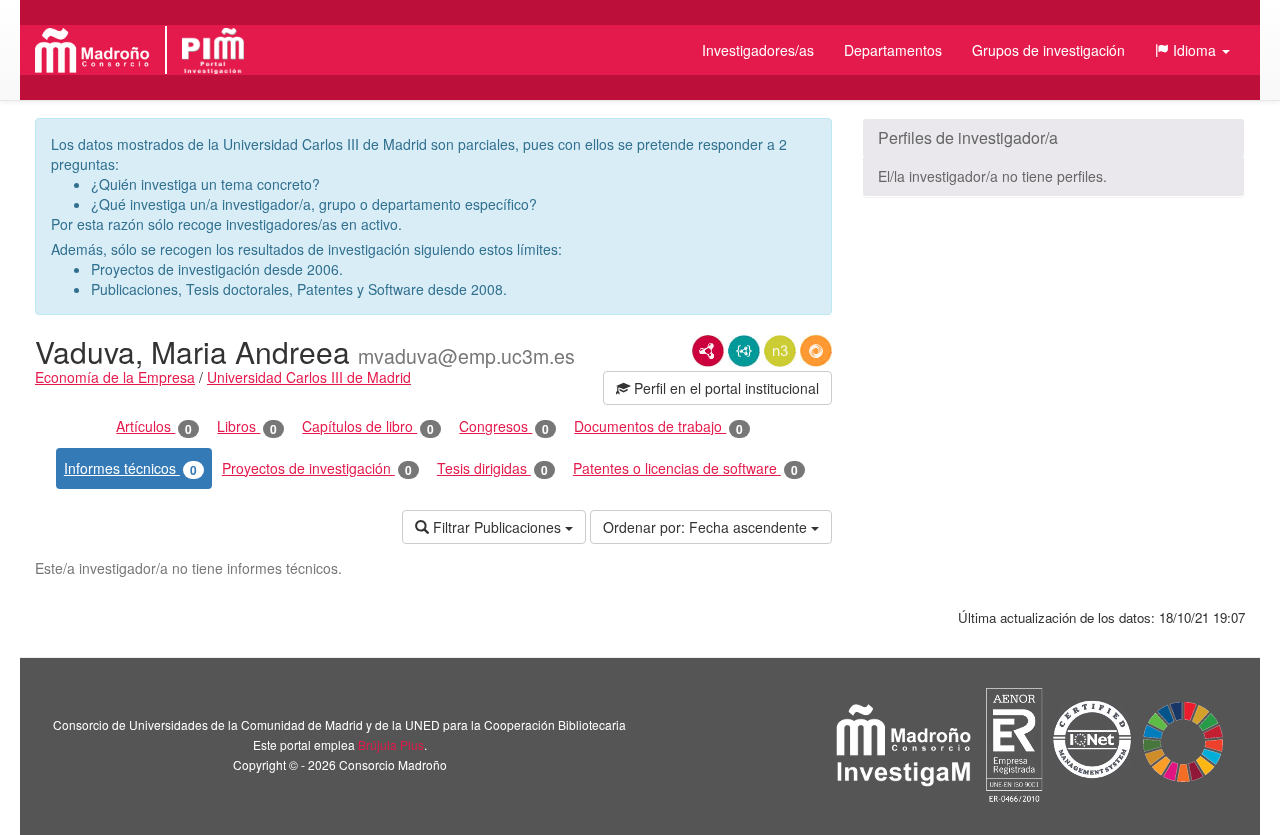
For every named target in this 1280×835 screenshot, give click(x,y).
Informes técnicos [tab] (130, 468)
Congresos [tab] (504, 426)
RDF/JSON (816, 351)
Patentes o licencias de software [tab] (685, 468)
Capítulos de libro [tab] (368, 426)
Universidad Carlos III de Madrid (309, 377)
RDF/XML (708, 351)
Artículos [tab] (154, 426)
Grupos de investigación (1048, 50)
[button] (1192, 50)
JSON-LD (744, 351)
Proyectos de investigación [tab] (317, 468)
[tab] (1053, 138)
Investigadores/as (758, 50)
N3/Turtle (780, 351)
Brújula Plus (391, 744)
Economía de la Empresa (115, 377)
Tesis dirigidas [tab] (492, 468)
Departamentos (893, 50)
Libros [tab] (247, 426)
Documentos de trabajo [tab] (658, 426)
